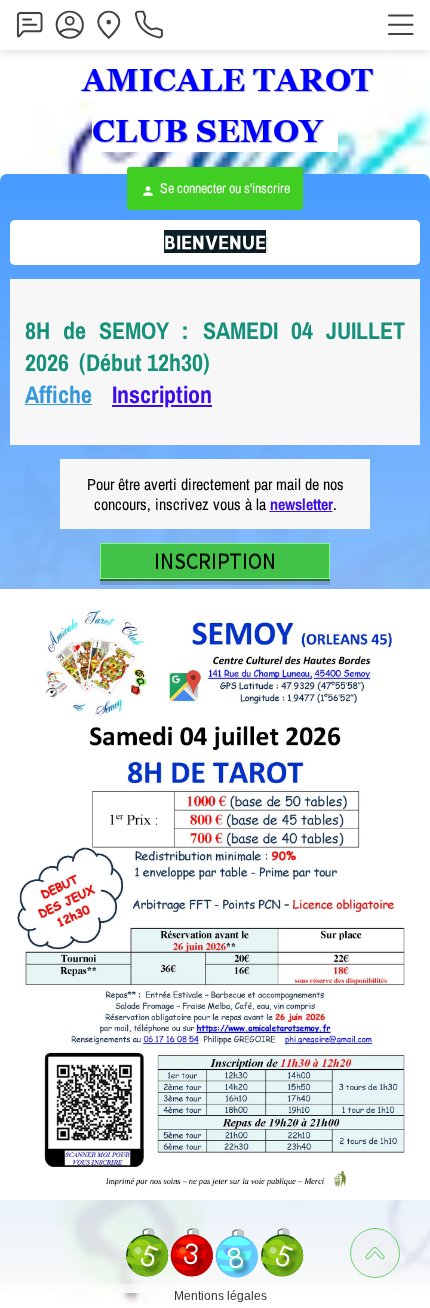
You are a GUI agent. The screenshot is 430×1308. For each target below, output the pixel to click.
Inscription (162, 394)
